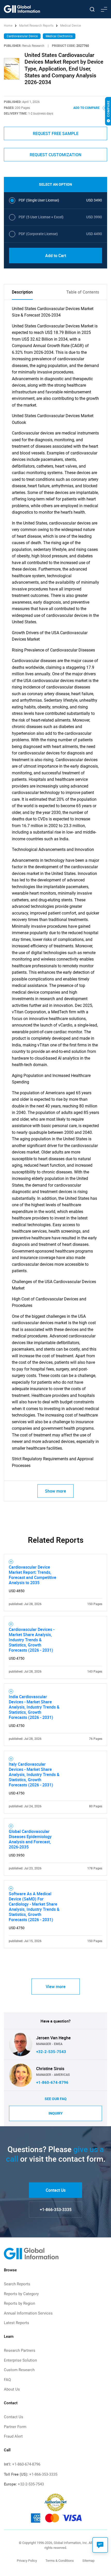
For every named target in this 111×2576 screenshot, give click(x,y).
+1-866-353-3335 (56, 2210)
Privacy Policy (27, 2561)
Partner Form (15, 2427)
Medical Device (70, 26)
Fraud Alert (13, 2436)
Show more (55, 1491)
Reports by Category (21, 2294)
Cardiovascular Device (22, 36)
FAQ (7, 2380)
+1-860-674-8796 (52, 2083)
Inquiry (56, 2113)
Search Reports (17, 2284)
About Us (12, 2389)
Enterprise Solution (20, 2360)
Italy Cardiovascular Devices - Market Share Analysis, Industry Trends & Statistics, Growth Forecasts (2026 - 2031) (34, 1774)
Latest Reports (17, 2323)
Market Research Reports (36, 26)
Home (9, 26)
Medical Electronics (59, 36)
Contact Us (56, 2190)
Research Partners (20, 2350)
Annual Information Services (28, 2313)
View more (56, 1987)
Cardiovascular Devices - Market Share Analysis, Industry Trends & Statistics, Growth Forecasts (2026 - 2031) (32, 1640)
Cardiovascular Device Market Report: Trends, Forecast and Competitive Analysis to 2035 (33, 1575)
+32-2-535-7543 (51, 2052)
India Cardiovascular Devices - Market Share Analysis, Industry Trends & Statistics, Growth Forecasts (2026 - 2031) (34, 1707)
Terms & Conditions (60, 2561)
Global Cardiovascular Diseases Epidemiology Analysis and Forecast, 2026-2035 (30, 1839)
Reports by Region (19, 2303)
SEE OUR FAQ (56, 2099)
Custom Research (19, 2370)
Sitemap (88, 2561)
